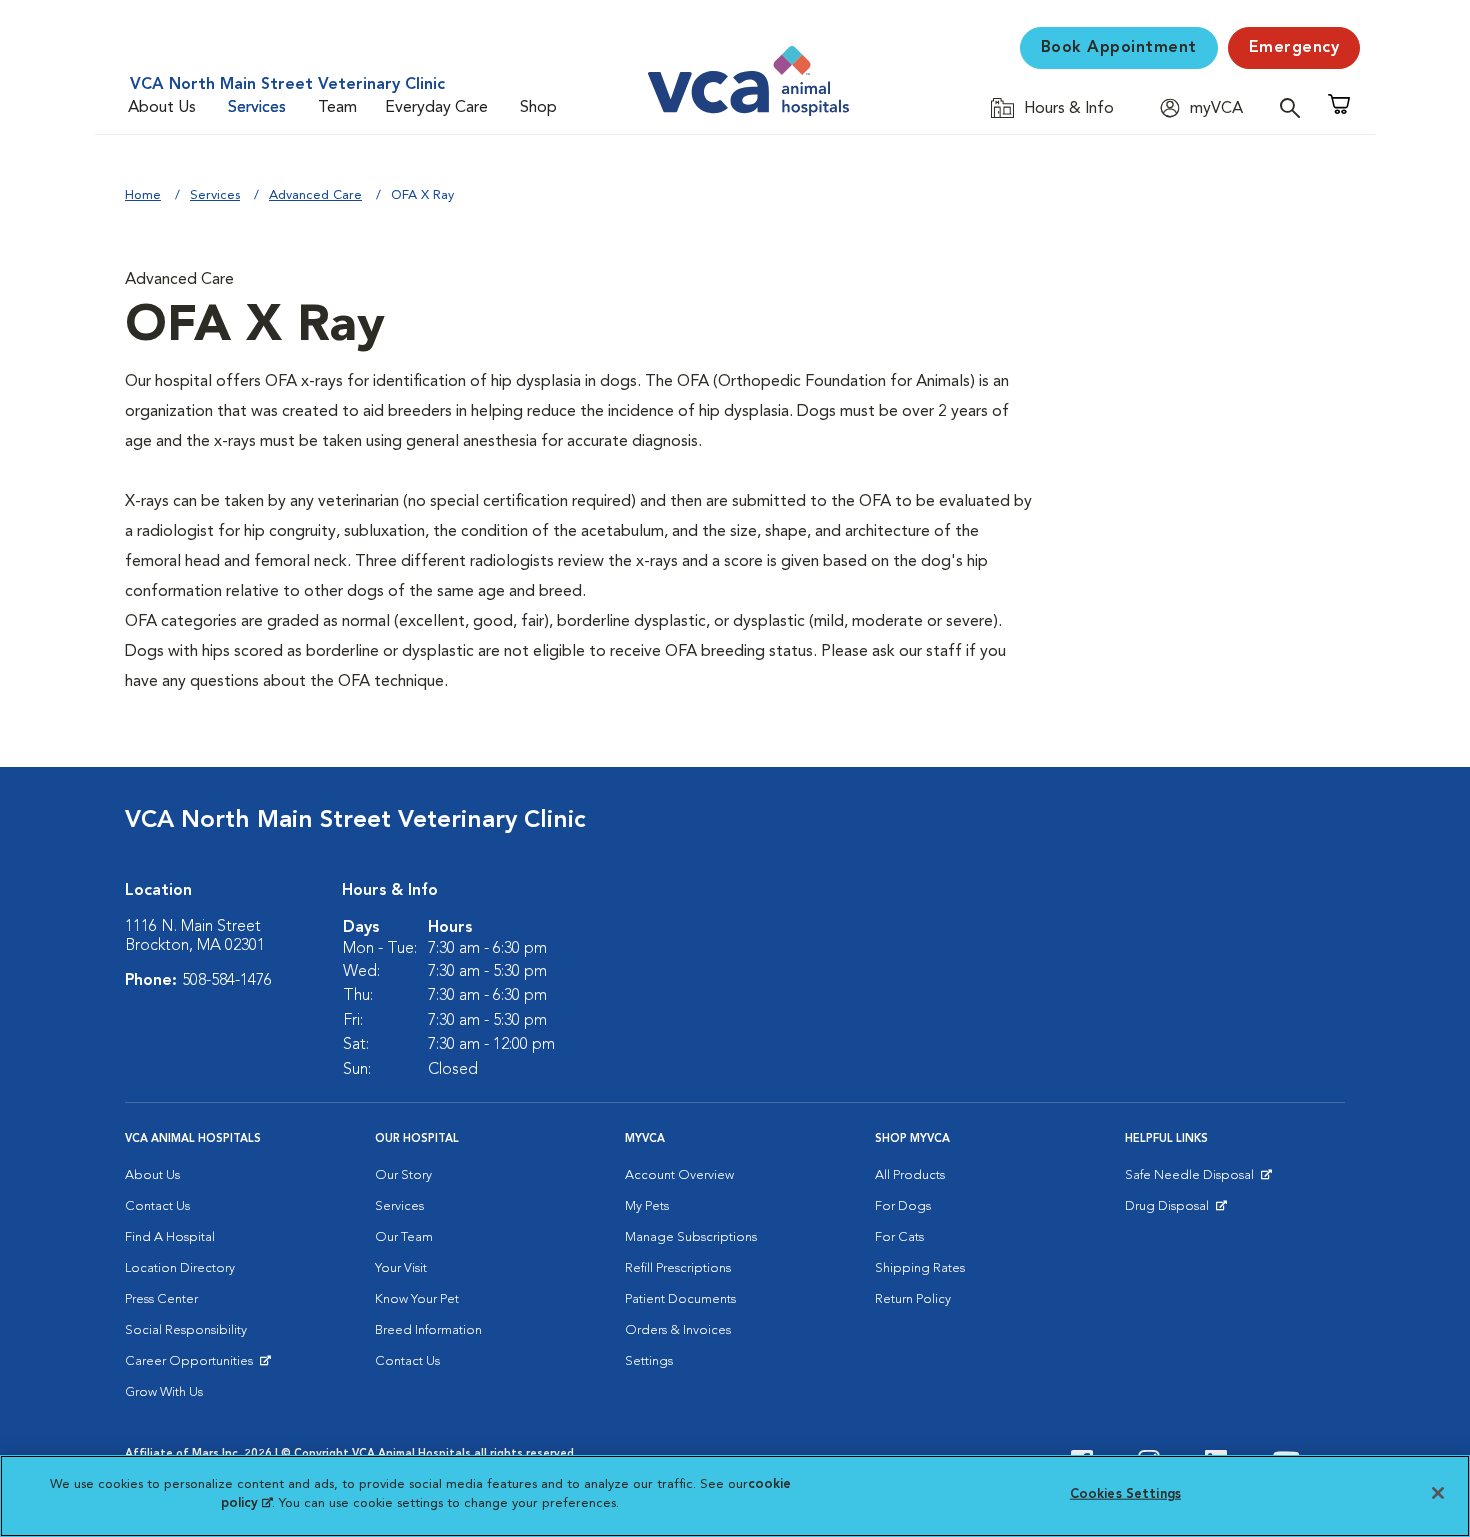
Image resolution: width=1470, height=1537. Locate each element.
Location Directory (180, 1268)
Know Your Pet (417, 1299)
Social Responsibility (186, 1330)
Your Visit (401, 1268)
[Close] (1438, 1493)
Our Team (404, 1237)
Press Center (161, 1299)
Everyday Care (436, 108)
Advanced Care (315, 195)
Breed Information (428, 1330)
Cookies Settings (1125, 1494)
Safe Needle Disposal (1192, 1180)
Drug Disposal (1175, 1211)
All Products (910, 1175)
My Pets (647, 1206)
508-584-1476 (227, 981)
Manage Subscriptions (691, 1237)
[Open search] (1295, 107)
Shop (538, 108)
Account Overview (679, 1175)
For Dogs (903, 1206)
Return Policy (913, 1299)
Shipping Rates (920, 1268)
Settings (649, 1361)
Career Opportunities (192, 1366)
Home (143, 195)
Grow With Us (164, 1392)
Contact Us (157, 1206)
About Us (162, 108)
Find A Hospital (170, 1237)
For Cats (899, 1237)
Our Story (403, 1175)
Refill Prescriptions (678, 1268)
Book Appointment (1119, 48)
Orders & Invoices (678, 1330)
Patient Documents (680, 1299)
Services (257, 108)
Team (337, 108)
